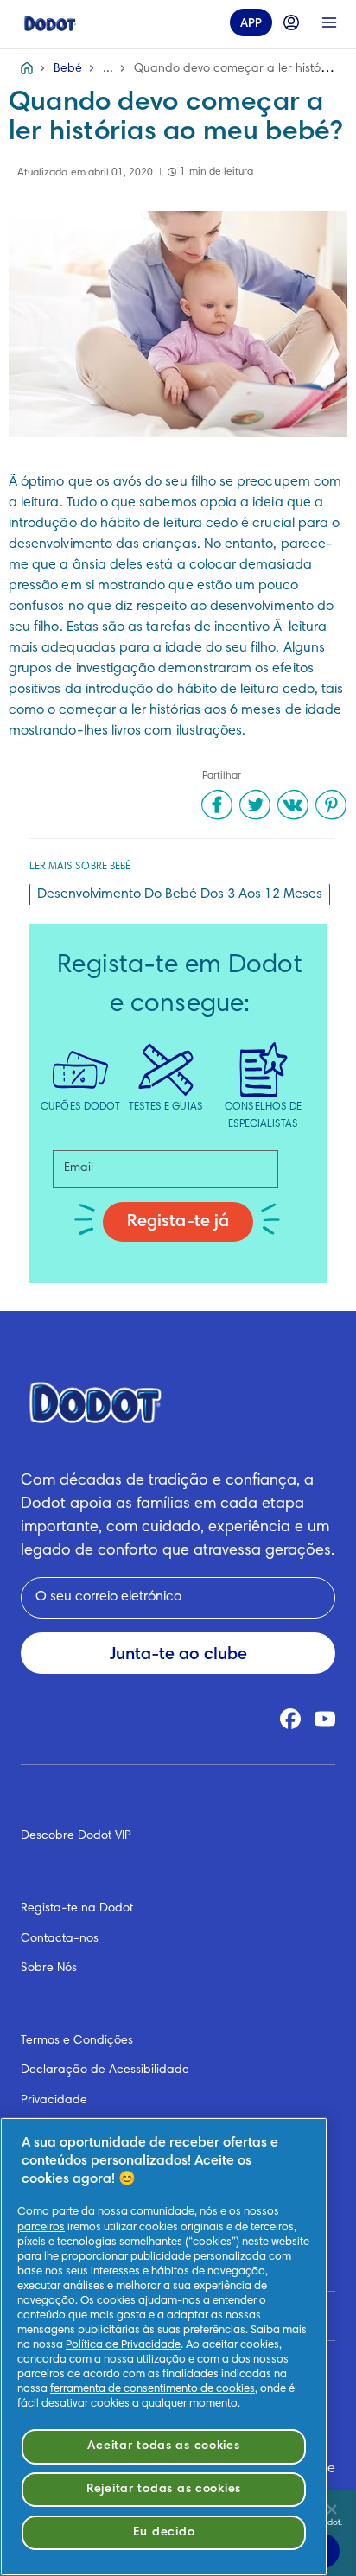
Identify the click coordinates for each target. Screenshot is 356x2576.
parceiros (41, 2228)
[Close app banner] (332, 2509)
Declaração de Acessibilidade (105, 2070)
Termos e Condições (77, 2041)
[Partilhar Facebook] (217, 805)
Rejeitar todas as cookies (164, 2489)
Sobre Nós (49, 1969)
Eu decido (164, 2532)
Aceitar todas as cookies (163, 2446)
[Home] (50, 22)
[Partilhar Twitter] (255, 805)
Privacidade (54, 2101)
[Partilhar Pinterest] (331, 805)
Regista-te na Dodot (77, 1909)
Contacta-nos (60, 1939)
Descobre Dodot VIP (76, 1836)
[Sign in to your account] (291, 22)
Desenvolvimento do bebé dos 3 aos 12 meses (180, 894)
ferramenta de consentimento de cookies (153, 2389)
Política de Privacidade (123, 2345)
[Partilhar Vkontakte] (293, 805)
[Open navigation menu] (329, 22)
